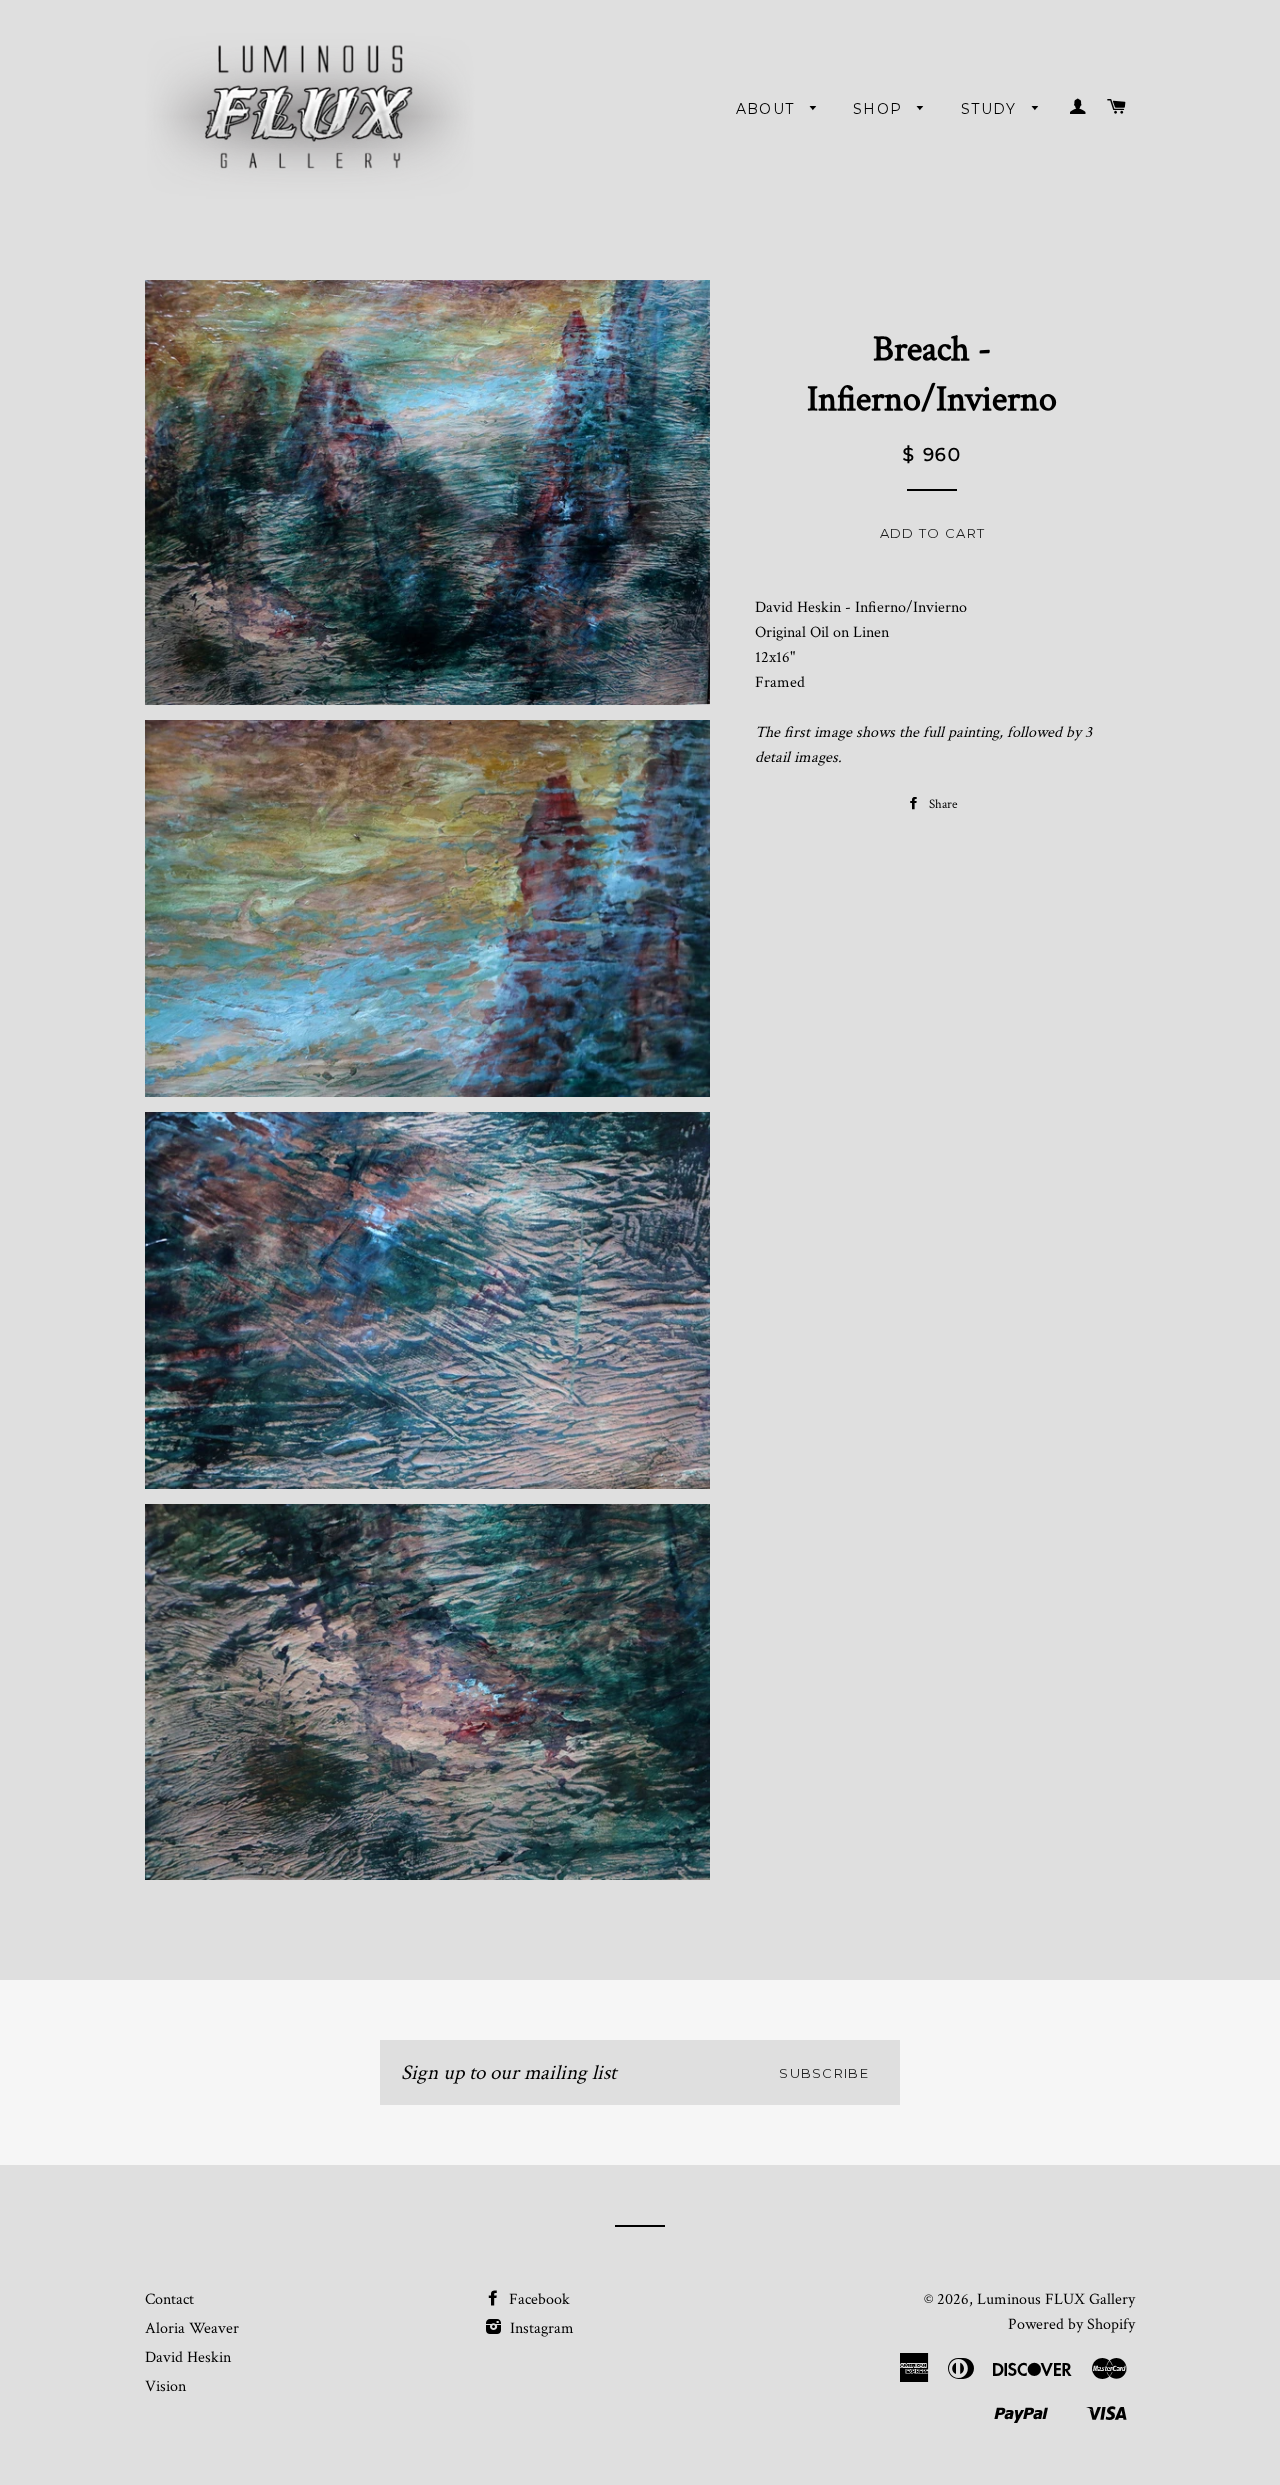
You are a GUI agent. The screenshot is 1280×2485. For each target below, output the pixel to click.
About (768, 109)
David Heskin (188, 2357)
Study (991, 109)
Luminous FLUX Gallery (1056, 2299)
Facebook (537, 2299)
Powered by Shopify (1071, 2324)
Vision (165, 2386)
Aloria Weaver (192, 2328)
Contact (169, 2299)
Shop (880, 109)
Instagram (540, 2328)
